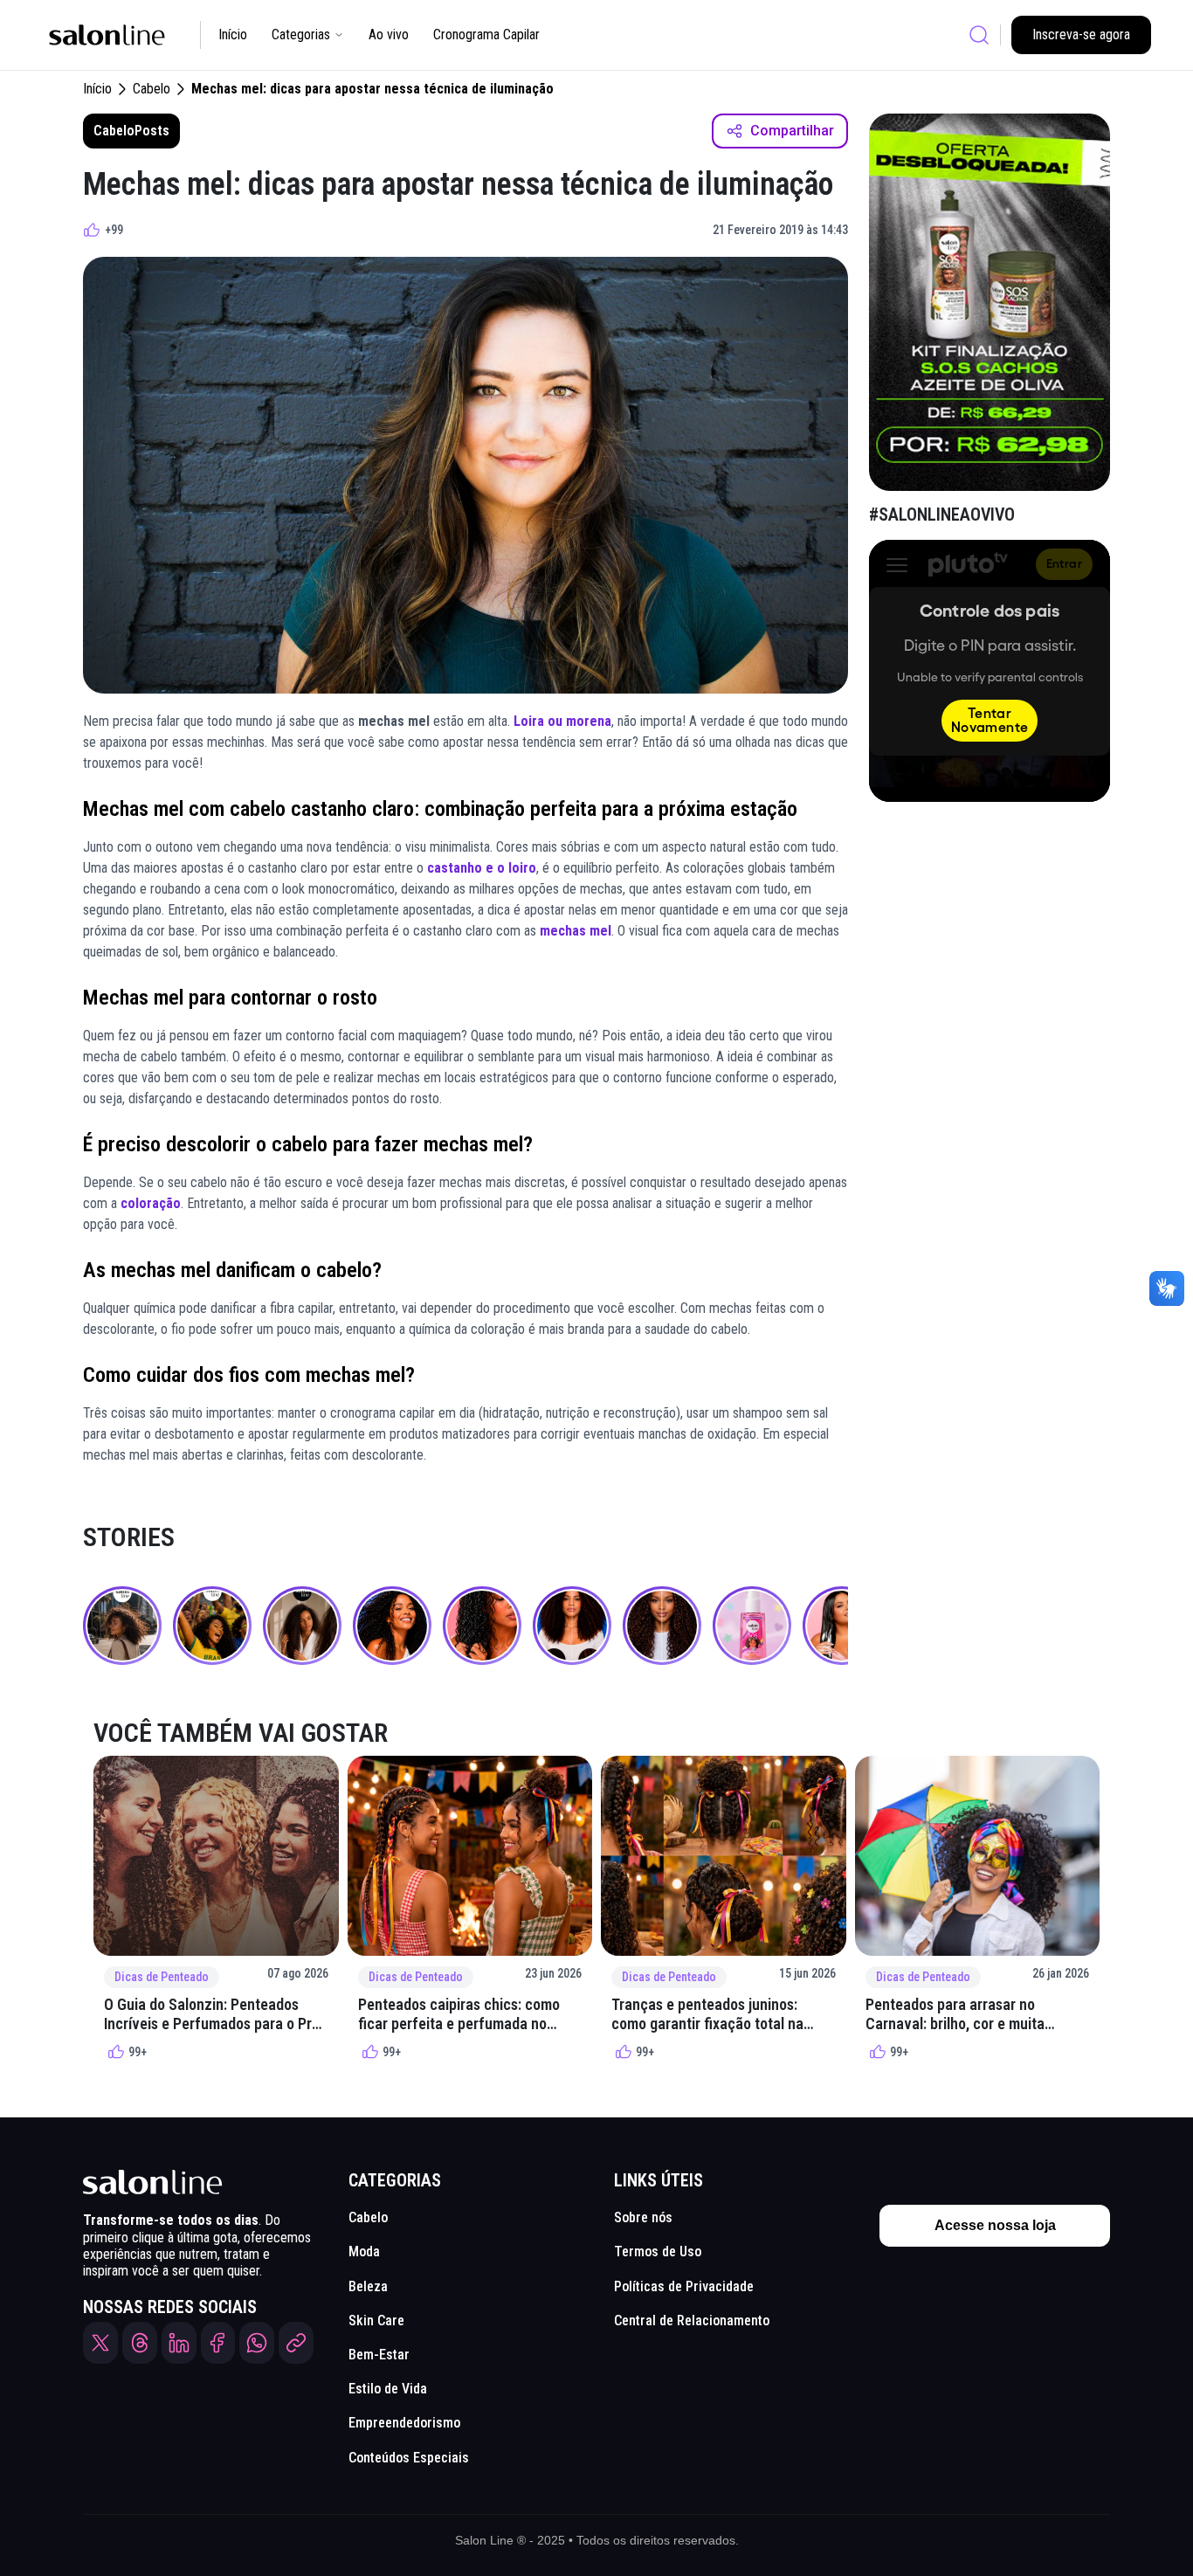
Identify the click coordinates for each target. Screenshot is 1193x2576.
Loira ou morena (562, 721)
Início (233, 35)
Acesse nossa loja (995, 2225)
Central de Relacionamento (692, 2320)
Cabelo (152, 89)
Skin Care (376, 2320)
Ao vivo (389, 35)
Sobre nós (643, 2217)
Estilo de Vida (388, 2389)
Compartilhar (792, 131)
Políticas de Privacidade (684, 2286)
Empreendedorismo (404, 2423)
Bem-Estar (379, 2355)
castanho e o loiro (482, 868)
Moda (364, 2251)
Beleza (368, 2286)
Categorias (301, 35)
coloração (151, 1203)
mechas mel (576, 931)
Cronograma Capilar (486, 35)
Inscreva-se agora (1081, 35)
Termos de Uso (658, 2251)
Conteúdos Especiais (409, 2458)
